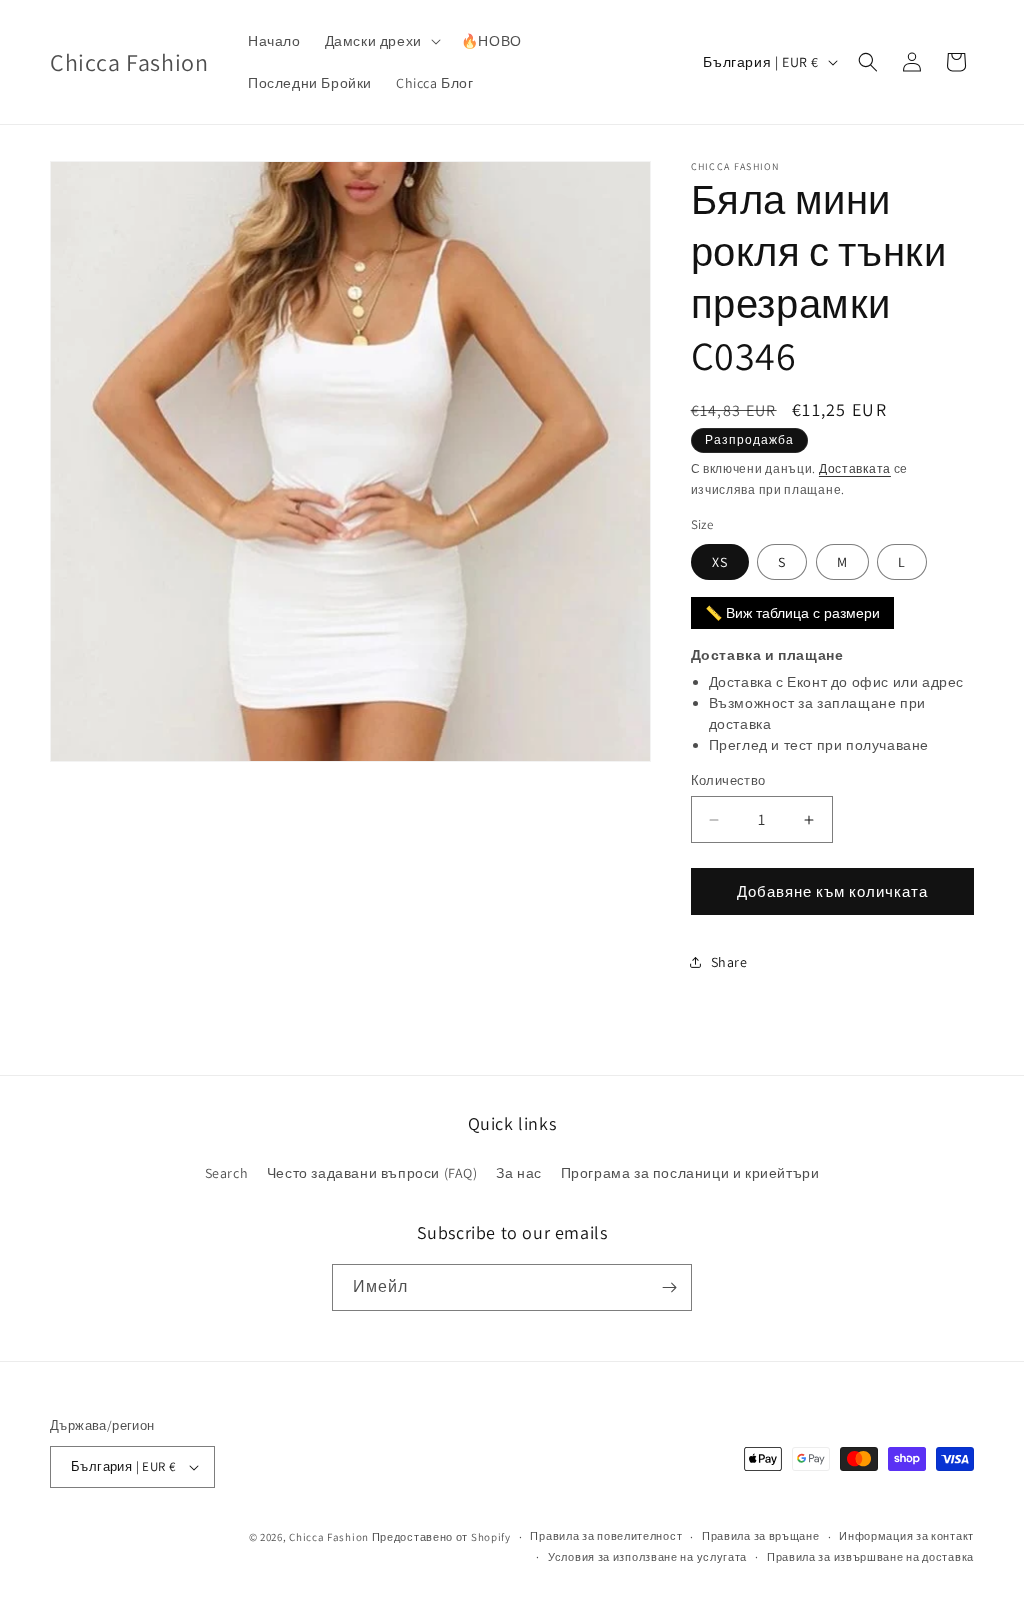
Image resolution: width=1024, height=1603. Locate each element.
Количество (728, 780)
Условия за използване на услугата (647, 1557)
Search (227, 1173)
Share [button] (729, 962)
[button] (381, 41)
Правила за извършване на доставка (870, 1557)
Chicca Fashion (329, 1537)
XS (720, 562)
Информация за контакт (906, 1536)
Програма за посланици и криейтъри (690, 1173)
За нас (519, 1173)
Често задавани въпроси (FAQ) (372, 1173)
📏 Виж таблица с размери (792, 613)
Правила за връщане (761, 1536)
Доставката (855, 468)
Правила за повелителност (606, 1536)
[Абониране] (669, 1287)
